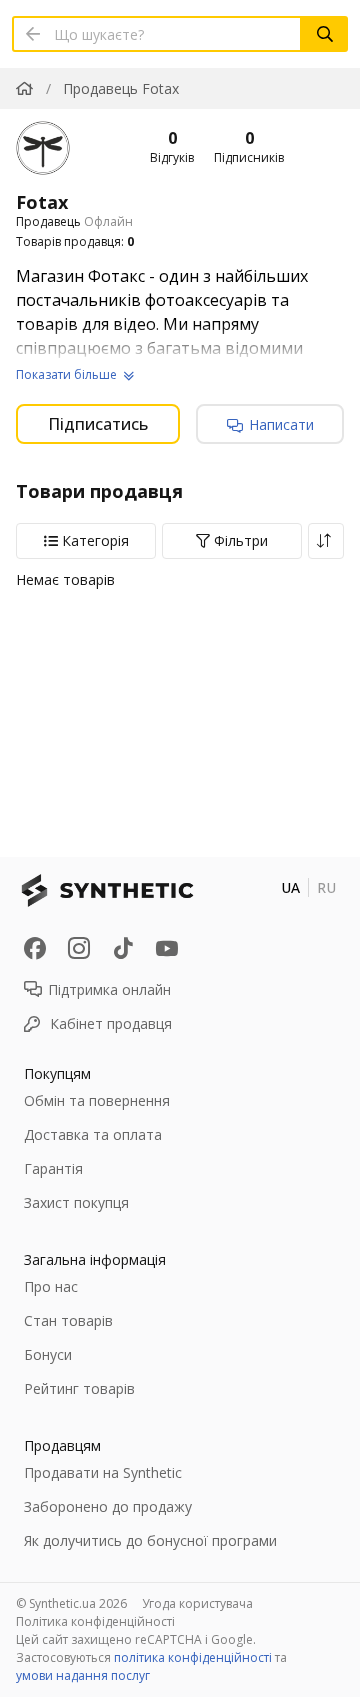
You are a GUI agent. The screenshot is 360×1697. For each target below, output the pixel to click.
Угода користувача (197, 1603)
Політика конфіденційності (95, 1621)
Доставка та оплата (93, 1134)
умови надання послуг (83, 1675)
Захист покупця (76, 1202)
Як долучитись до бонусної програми (150, 1540)
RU (326, 887)
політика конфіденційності (193, 1657)
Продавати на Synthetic (103, 1472)
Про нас (51, 1286)
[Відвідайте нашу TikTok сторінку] (123, 948)
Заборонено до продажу (108, 1506)
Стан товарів (68, 1320)
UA (290, 887)
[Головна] (24, 88)
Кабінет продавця (111, 1023)
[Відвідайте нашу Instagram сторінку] (79, 948)
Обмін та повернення (97, 1100)
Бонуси (48, 1354)
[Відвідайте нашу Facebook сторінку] (35, 948)
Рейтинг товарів (79, 1388)
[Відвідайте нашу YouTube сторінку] (167, 948)
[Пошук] (325, 34)
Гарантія (53, 1168)
